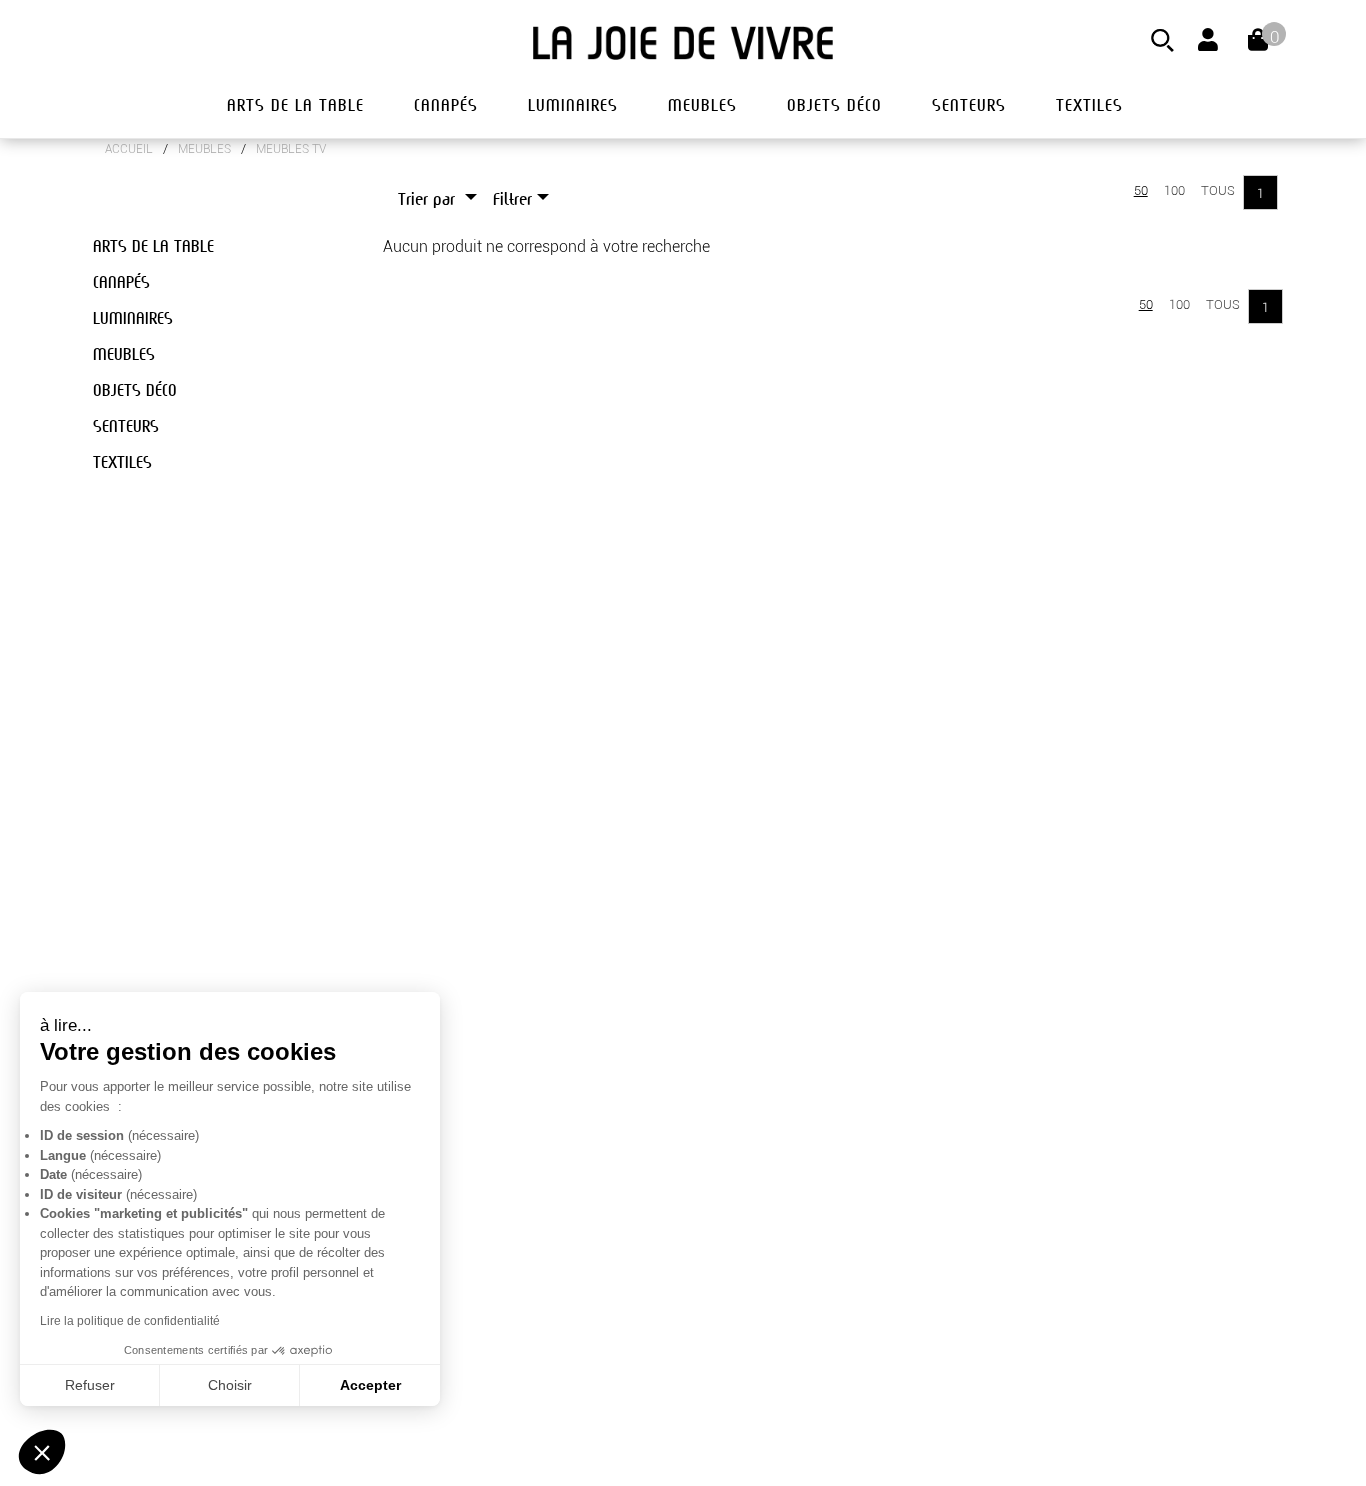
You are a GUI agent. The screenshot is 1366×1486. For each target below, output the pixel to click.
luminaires (573, 105)
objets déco (834, 105)
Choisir (230, 1385)
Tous (1218, 190)
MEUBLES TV (291, 149)
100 (1174, 190)
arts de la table (295, 105)
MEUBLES (204, 149)
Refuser (90, 1385)
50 (1141, 190)
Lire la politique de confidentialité (130, 1321)
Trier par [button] (429, 199)
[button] (42, 1452)
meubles (702, 105)
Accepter (370, 1385)
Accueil (129, 149)
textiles (1089, 105)
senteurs (969, 105)
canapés (446, 105)
